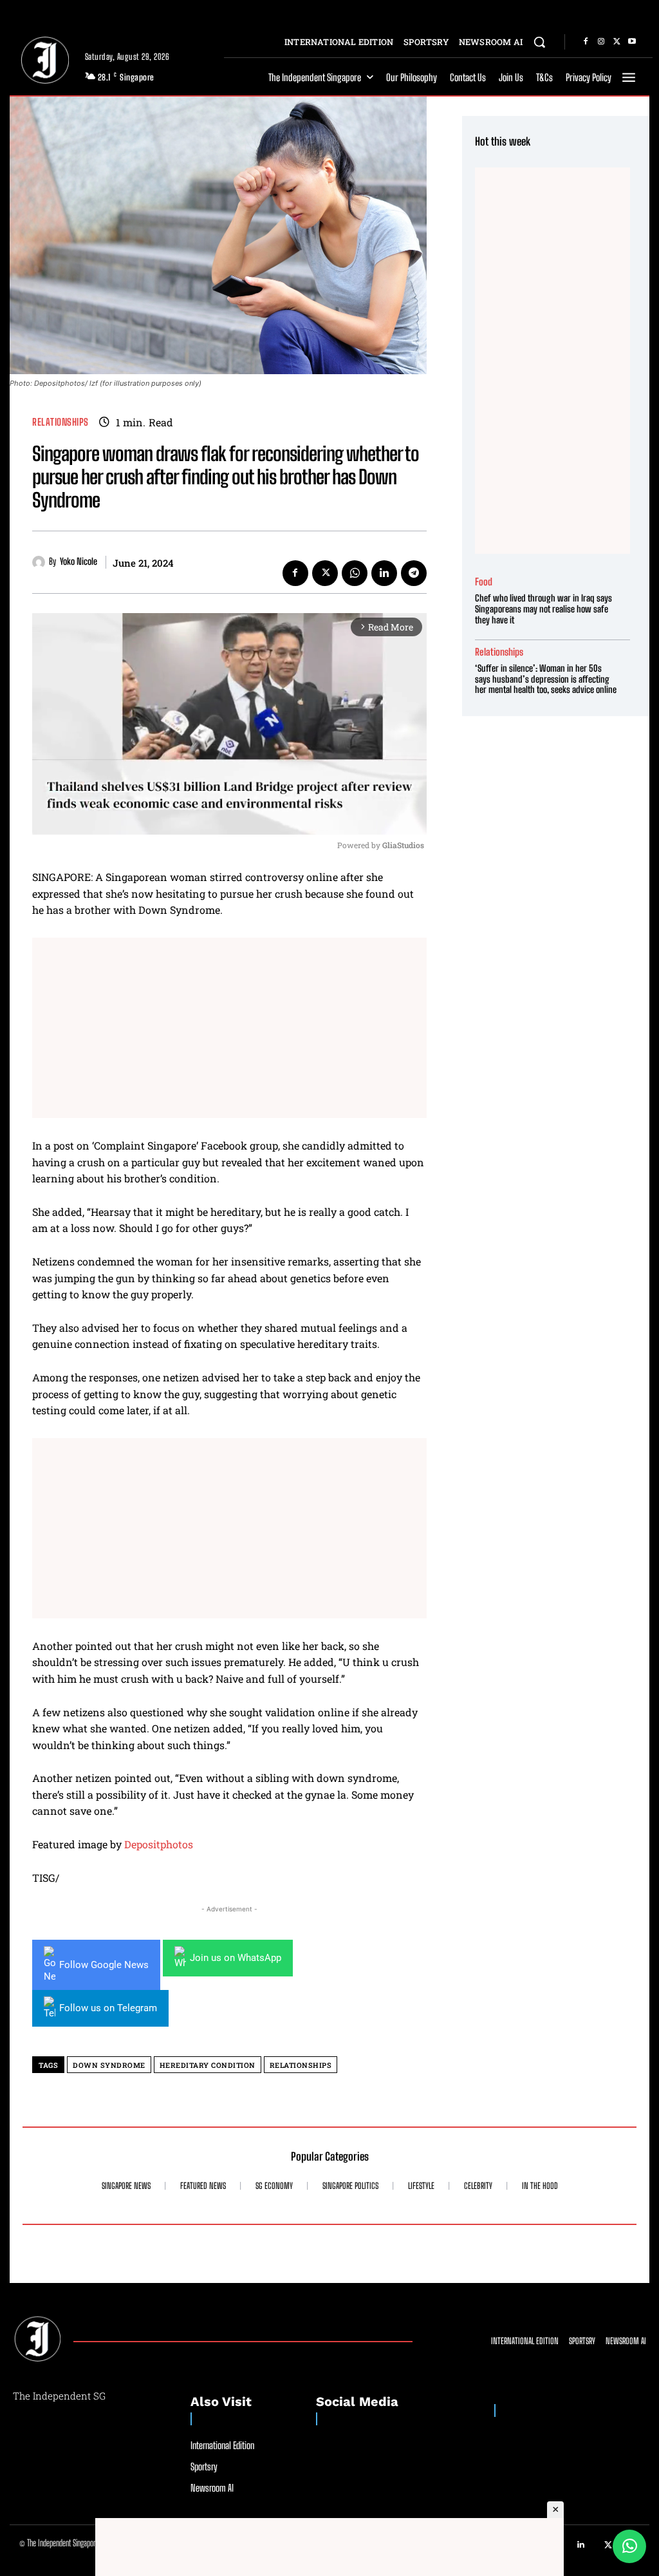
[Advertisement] (229, 1028)
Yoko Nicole (79, 562)
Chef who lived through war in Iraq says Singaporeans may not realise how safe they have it (543, 609)
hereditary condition (208, 2065)
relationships (301, 2065)
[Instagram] (601, 42)
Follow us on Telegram (108, 2008)
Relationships (60, 422)
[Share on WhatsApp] (629, 2546)
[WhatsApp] (355, 573)
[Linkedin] (384, 573)
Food (484, 582)
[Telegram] (414, 573)
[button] (539, 42)
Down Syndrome (109, 2065)
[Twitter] (617, 42)
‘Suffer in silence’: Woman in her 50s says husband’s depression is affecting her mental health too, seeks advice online (546, 679)
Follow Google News (104, 1965)
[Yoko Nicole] (41, 562)
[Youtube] (632, 42)
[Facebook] (586, 42)
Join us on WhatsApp (236, 1958)
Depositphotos (159, 1844)
